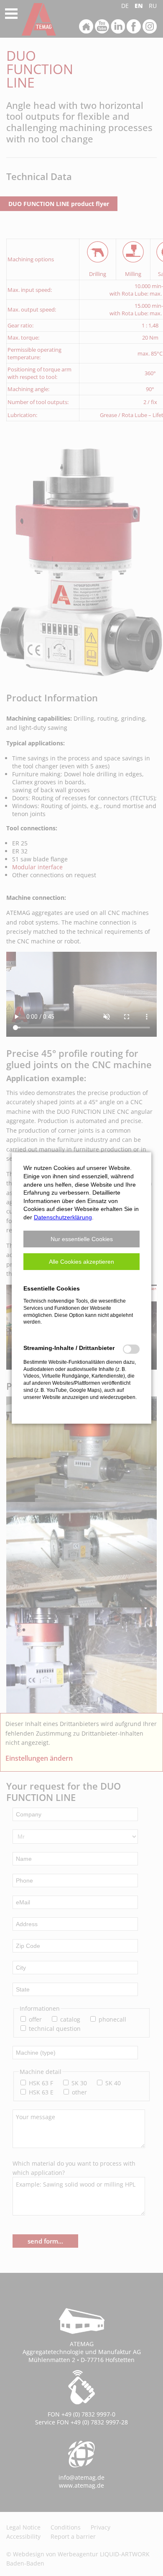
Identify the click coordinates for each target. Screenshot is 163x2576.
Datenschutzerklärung (63, 1217)
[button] (81, 1239)
